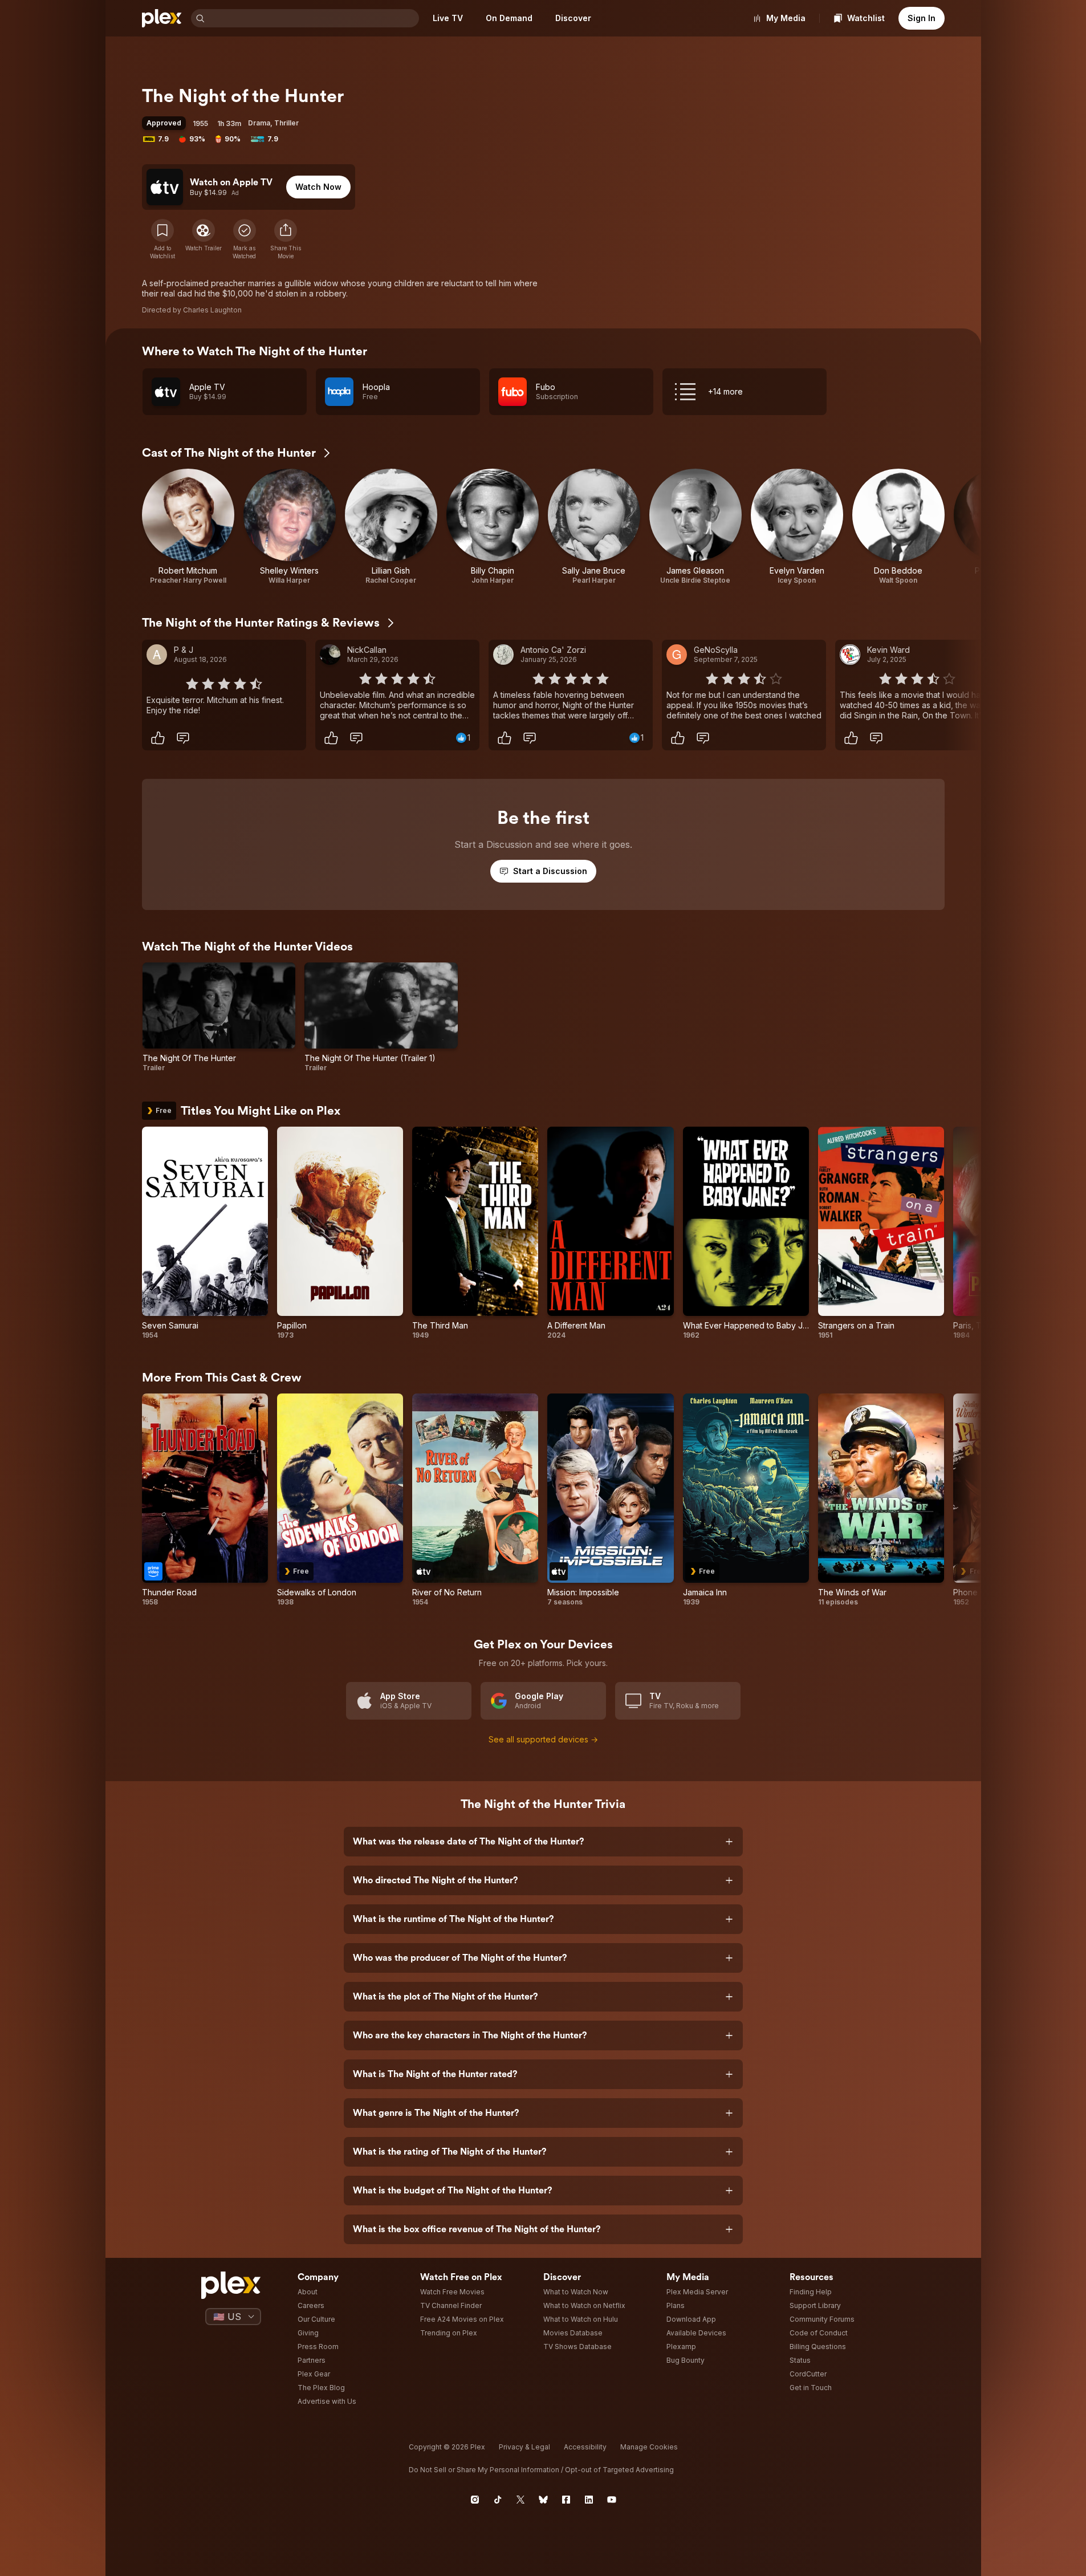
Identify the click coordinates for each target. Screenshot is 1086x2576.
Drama (259, 123)
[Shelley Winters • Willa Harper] (290, 527)
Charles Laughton (212, 310)
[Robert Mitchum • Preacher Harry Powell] (188, 527)
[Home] (162, 18)
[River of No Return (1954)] (475, 1500)
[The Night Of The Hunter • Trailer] (219, 1017)
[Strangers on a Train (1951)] (881, 1233)
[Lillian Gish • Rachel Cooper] (391, 527)
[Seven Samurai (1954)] (205, 1233)
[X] (520, 2500)
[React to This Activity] (158, 738)
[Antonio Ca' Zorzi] (503, 655)
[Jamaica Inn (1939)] (746, 1500)
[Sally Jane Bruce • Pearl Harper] (594, 527)
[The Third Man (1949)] (475, 1233)
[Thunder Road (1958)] (205, 1500)
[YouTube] (612, 2500)
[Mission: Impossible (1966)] (610, 1500)
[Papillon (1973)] (340, 1233)
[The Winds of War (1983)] (881, 1500)
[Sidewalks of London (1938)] (340, 1500)
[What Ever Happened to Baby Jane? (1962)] (746, 1233)
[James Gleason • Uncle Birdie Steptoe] (695, 527)
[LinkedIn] (589, 2500)
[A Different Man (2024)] (610, 1233)
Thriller (286, 123)
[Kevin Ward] (850, 655)
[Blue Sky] (543, 2500)
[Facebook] (566, 2500)
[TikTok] (498, 2500)
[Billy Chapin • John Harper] (493, 527)
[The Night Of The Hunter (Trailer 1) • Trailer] (381, 1017)
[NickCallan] (330, 655)
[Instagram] (475, 2500)
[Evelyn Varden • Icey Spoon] (797, 527)
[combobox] (313, 18)
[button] (286, 239)
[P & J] (157, 655)
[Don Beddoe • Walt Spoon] (898, 527)
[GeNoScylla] (677, 655)
